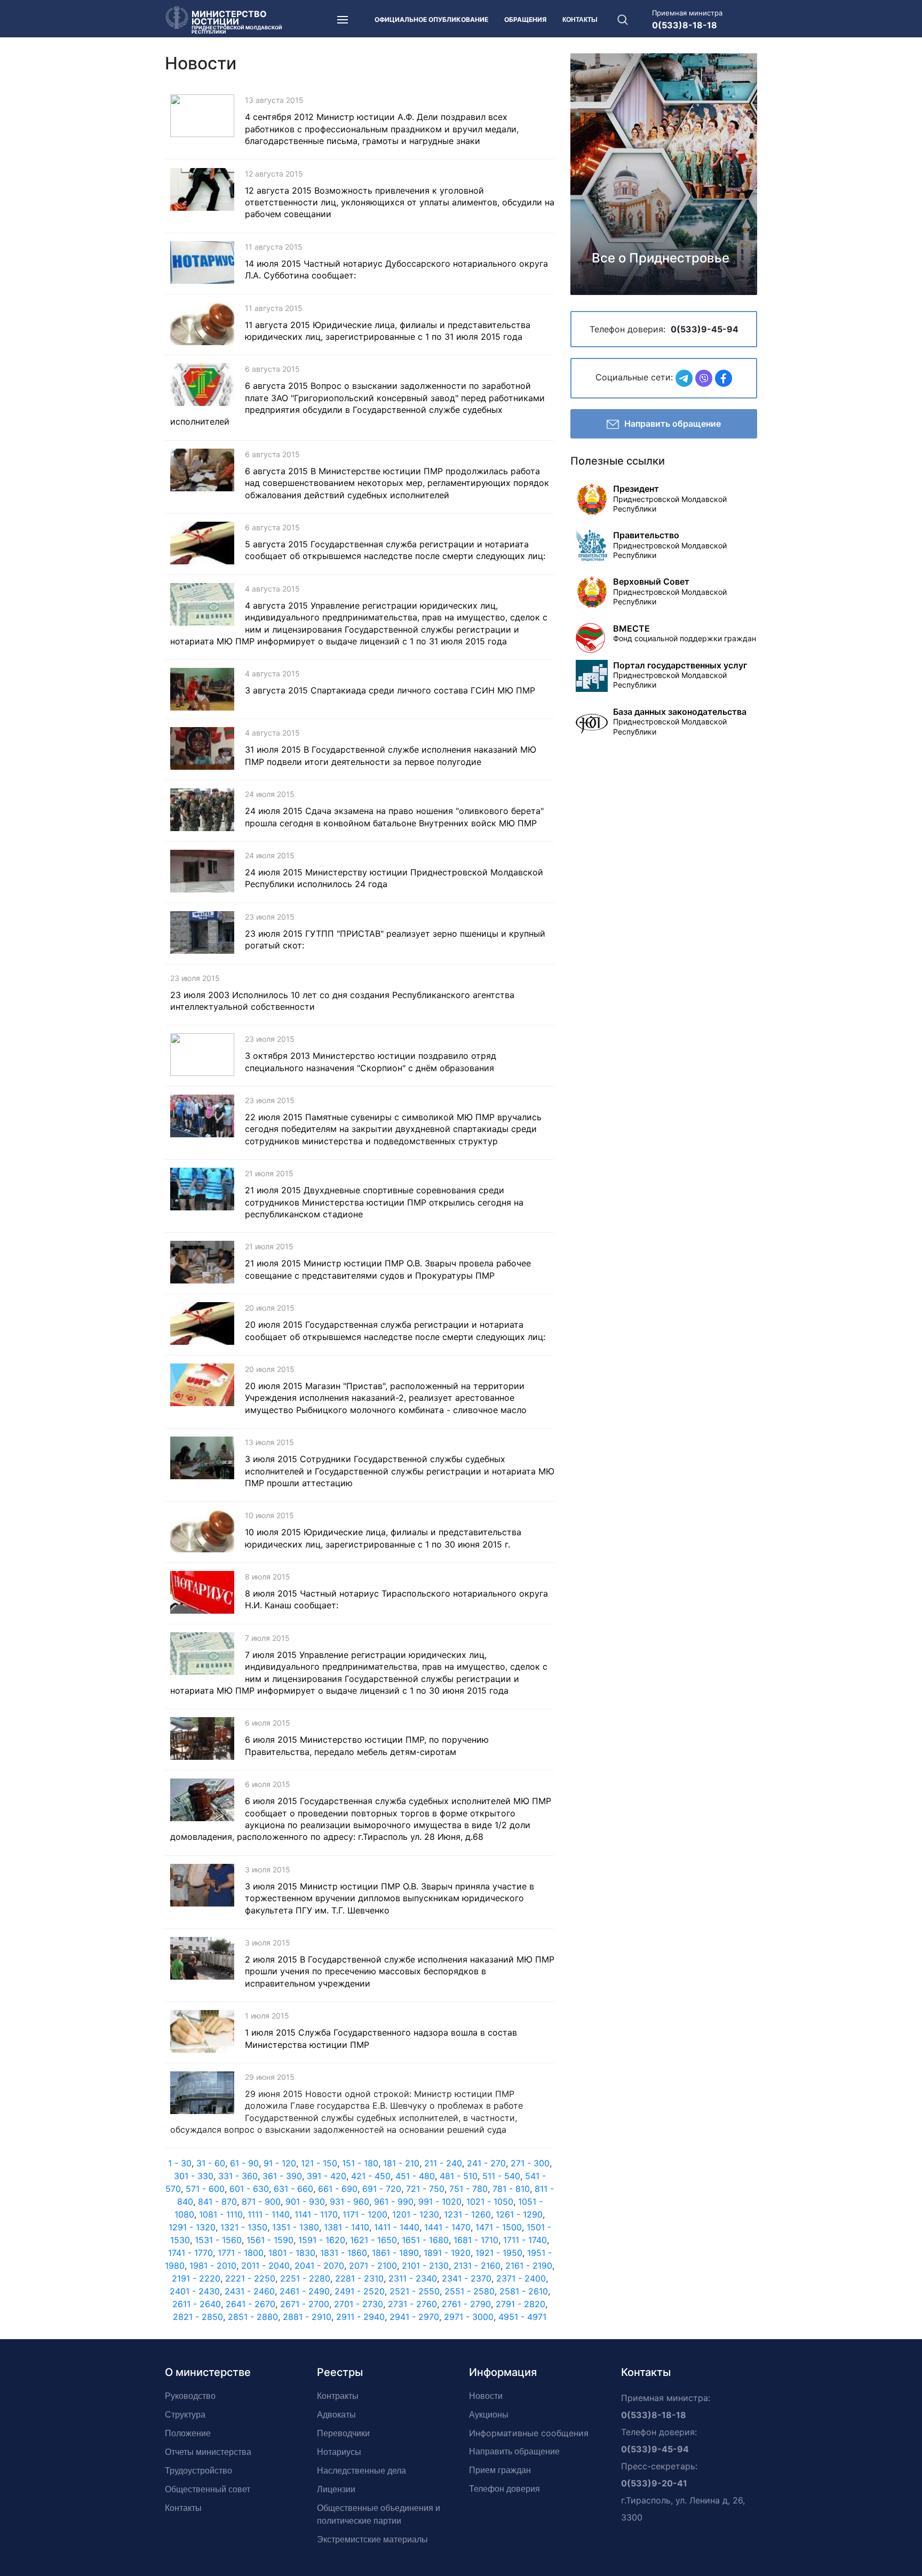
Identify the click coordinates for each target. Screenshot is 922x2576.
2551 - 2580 (470, 2291)
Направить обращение (673, 424)
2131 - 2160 (477, 2266)
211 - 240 (443, 2163)
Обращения (525, 19)
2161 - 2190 (529, 2266)
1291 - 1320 (192, 2227)
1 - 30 (180, 2163)
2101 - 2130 (425, 2266)
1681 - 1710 (476, 2240)
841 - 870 (217, 2202)
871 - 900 (261, 2202)
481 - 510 (459, 2176)
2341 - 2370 (467, 2278)
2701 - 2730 (359, 2304)
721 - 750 (425, 2189)
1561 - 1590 (270, 2240)
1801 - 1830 (292, 2253)
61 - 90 (244, 2163)
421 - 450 (371, 2176)
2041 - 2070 (319, 2266)
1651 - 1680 (425, 2240)
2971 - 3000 (469, 2317)
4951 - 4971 (522, 2317)
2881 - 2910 (307, 2317)
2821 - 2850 (198, 2317)
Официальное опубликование (431, 19)
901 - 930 (305, 2202)
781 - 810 (511, 2189)
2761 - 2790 (466, 2304)
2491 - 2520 (360, 2291)
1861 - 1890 (395, 2253)
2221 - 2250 (250, 2278)
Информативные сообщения (529, 2433)
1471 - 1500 (499, 2227)
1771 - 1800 (241, 2253)
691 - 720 (382, 2189)
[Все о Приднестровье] (664, 173)
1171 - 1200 (365, 2214)
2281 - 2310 (359, 2278)
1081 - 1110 (221, 2214)
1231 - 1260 (467, 2214)
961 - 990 (394, 2202)
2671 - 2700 (305, 2304)
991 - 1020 (440, 2202)
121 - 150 (319, 2163)
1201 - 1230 (416, 2214)
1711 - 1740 (525, 2240)
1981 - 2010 (213, 2266)
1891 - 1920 (447, 2253)
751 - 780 (468, 2189)
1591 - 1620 (322, 2240)
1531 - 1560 (218, 2240)
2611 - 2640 (197, 2304)
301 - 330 (194, 2176)
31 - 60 (211, 2163)
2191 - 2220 (196, 2278)
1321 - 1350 (244, 2227)
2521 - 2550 (415, 2291)
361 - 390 (282, 2176)
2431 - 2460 (250, 2291)
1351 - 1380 (296, 2227)
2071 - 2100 (373, 2266)
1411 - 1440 (397, 2227)
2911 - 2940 (360, 2317)
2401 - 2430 (195, 2291)
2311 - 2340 (413, 2278)
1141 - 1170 (316, 2214)
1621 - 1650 (373, 2240)
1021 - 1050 (490, 2202)
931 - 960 (349, 2202)
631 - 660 (293, 2189)
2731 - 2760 (412, 2304)
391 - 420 (327, 2176)
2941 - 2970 (414, 2317)
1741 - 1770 (190, 2253)
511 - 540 (501, 2176)
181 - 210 (401, 2163)
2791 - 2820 (520, 2304)
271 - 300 (530, 2163)
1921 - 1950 (499, 2253)
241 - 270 (486, 2163)
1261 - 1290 (519, 2214)
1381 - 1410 (347, 2227)
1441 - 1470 (447, 2227)
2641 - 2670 (251, 2304)
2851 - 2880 (253, 2317)
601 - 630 (249, 2189)
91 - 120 (280, 2163)
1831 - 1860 (344, 2253)
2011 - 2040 (265, 2266)
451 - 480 (415, 2176)
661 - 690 (338, 2189)
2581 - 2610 (524, 2291)
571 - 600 (205, 2189)
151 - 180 (360, 2163)
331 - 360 (238, 2176)
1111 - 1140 (269, 2214)
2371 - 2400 (521, 2278)
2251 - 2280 (305, 2278)
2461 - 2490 (305, 2291)
